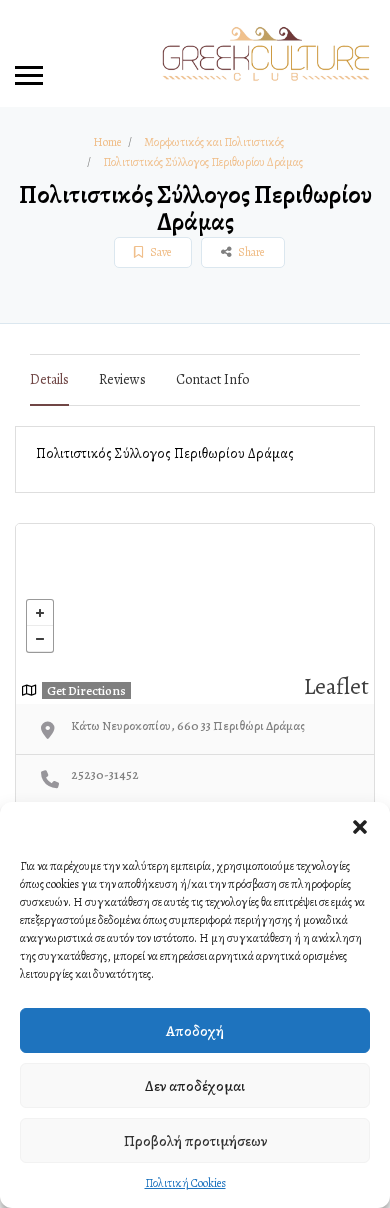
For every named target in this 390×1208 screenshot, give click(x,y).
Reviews (122, 379)
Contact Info (212, 379)
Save (159, 252)
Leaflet (336, 686)
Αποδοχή (195, 1031)
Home (107, 142)
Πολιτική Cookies (185, 1183)
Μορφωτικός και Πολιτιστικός (214, 142)
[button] (360, 827)
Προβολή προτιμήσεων (195, 1141)
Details (49, 379)
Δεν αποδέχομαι (195, 1086)
